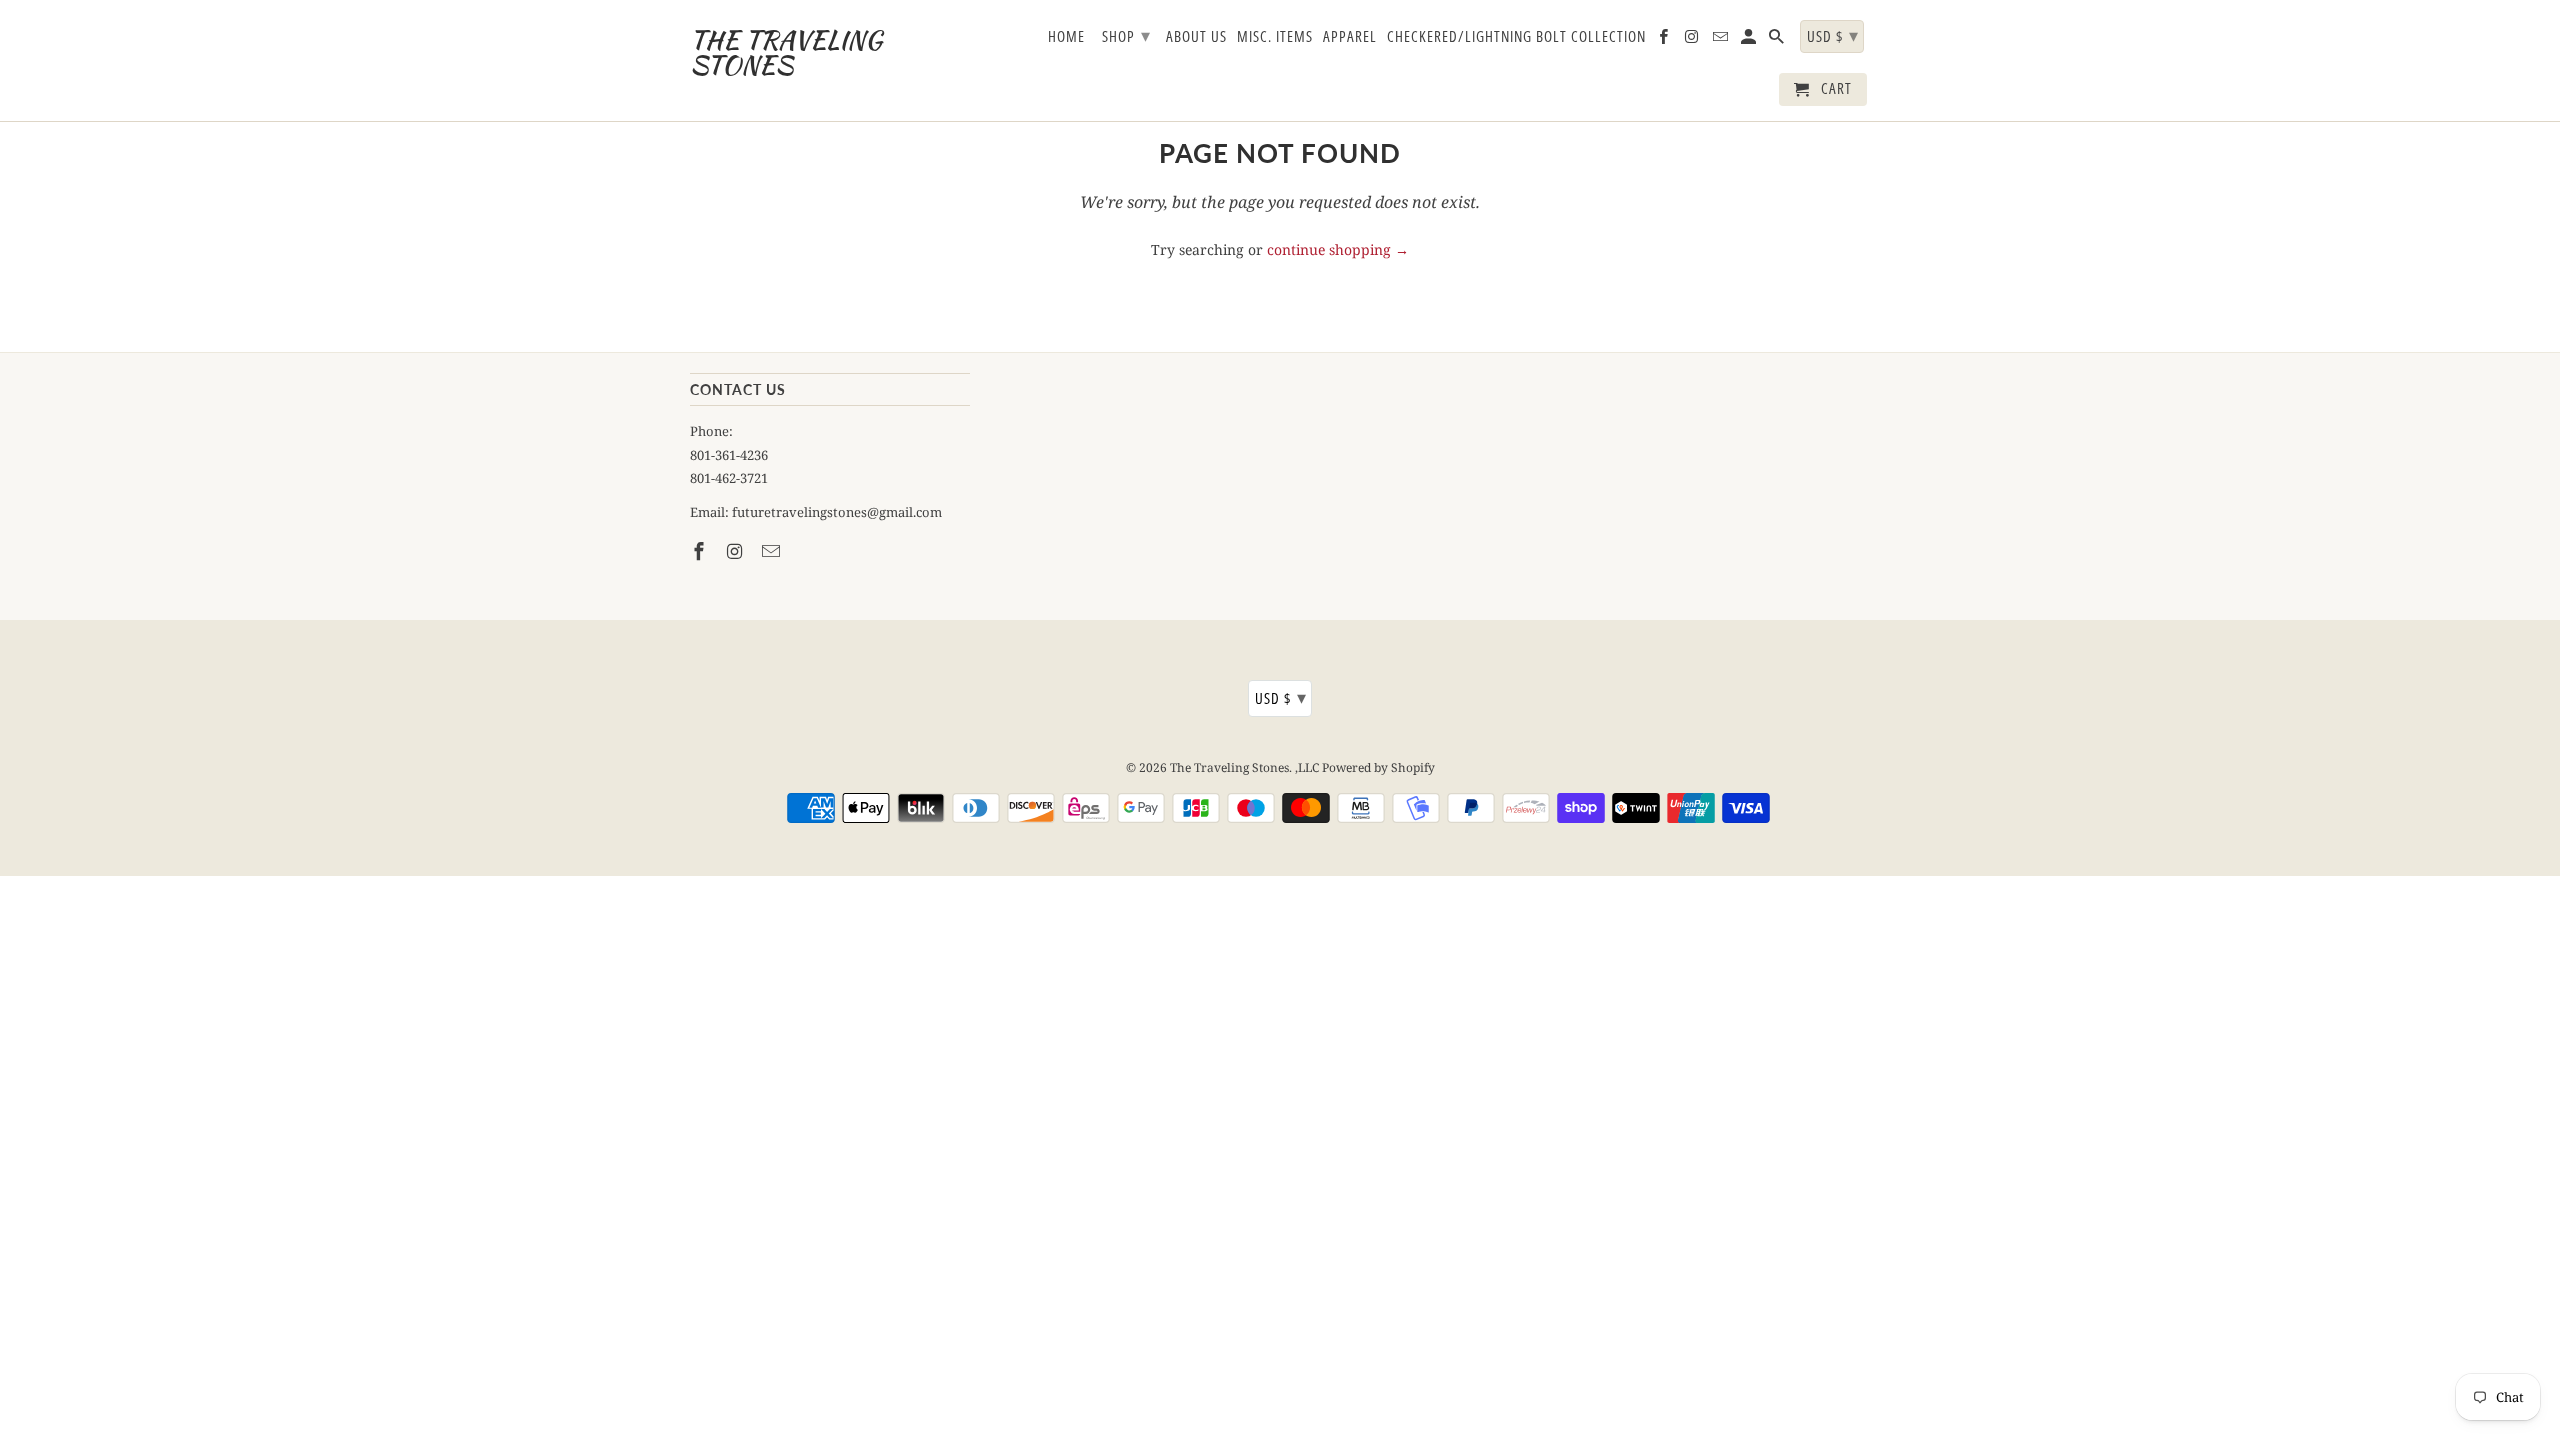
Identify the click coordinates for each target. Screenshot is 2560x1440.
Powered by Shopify (1378, 767)
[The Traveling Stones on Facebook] (701, 551)
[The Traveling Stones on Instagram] (737, 551)
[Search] (1778, 40)
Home (1066, 37)
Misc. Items (1275, 37)
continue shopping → (1338, 249)
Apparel (1350, 37)
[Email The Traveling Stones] (773, 551)
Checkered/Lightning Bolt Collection (1516, 37)
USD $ (1281, 697)
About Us (1196, 37)
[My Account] (1750, 40)
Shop (1126, 35)
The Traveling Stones (1229, 767)
